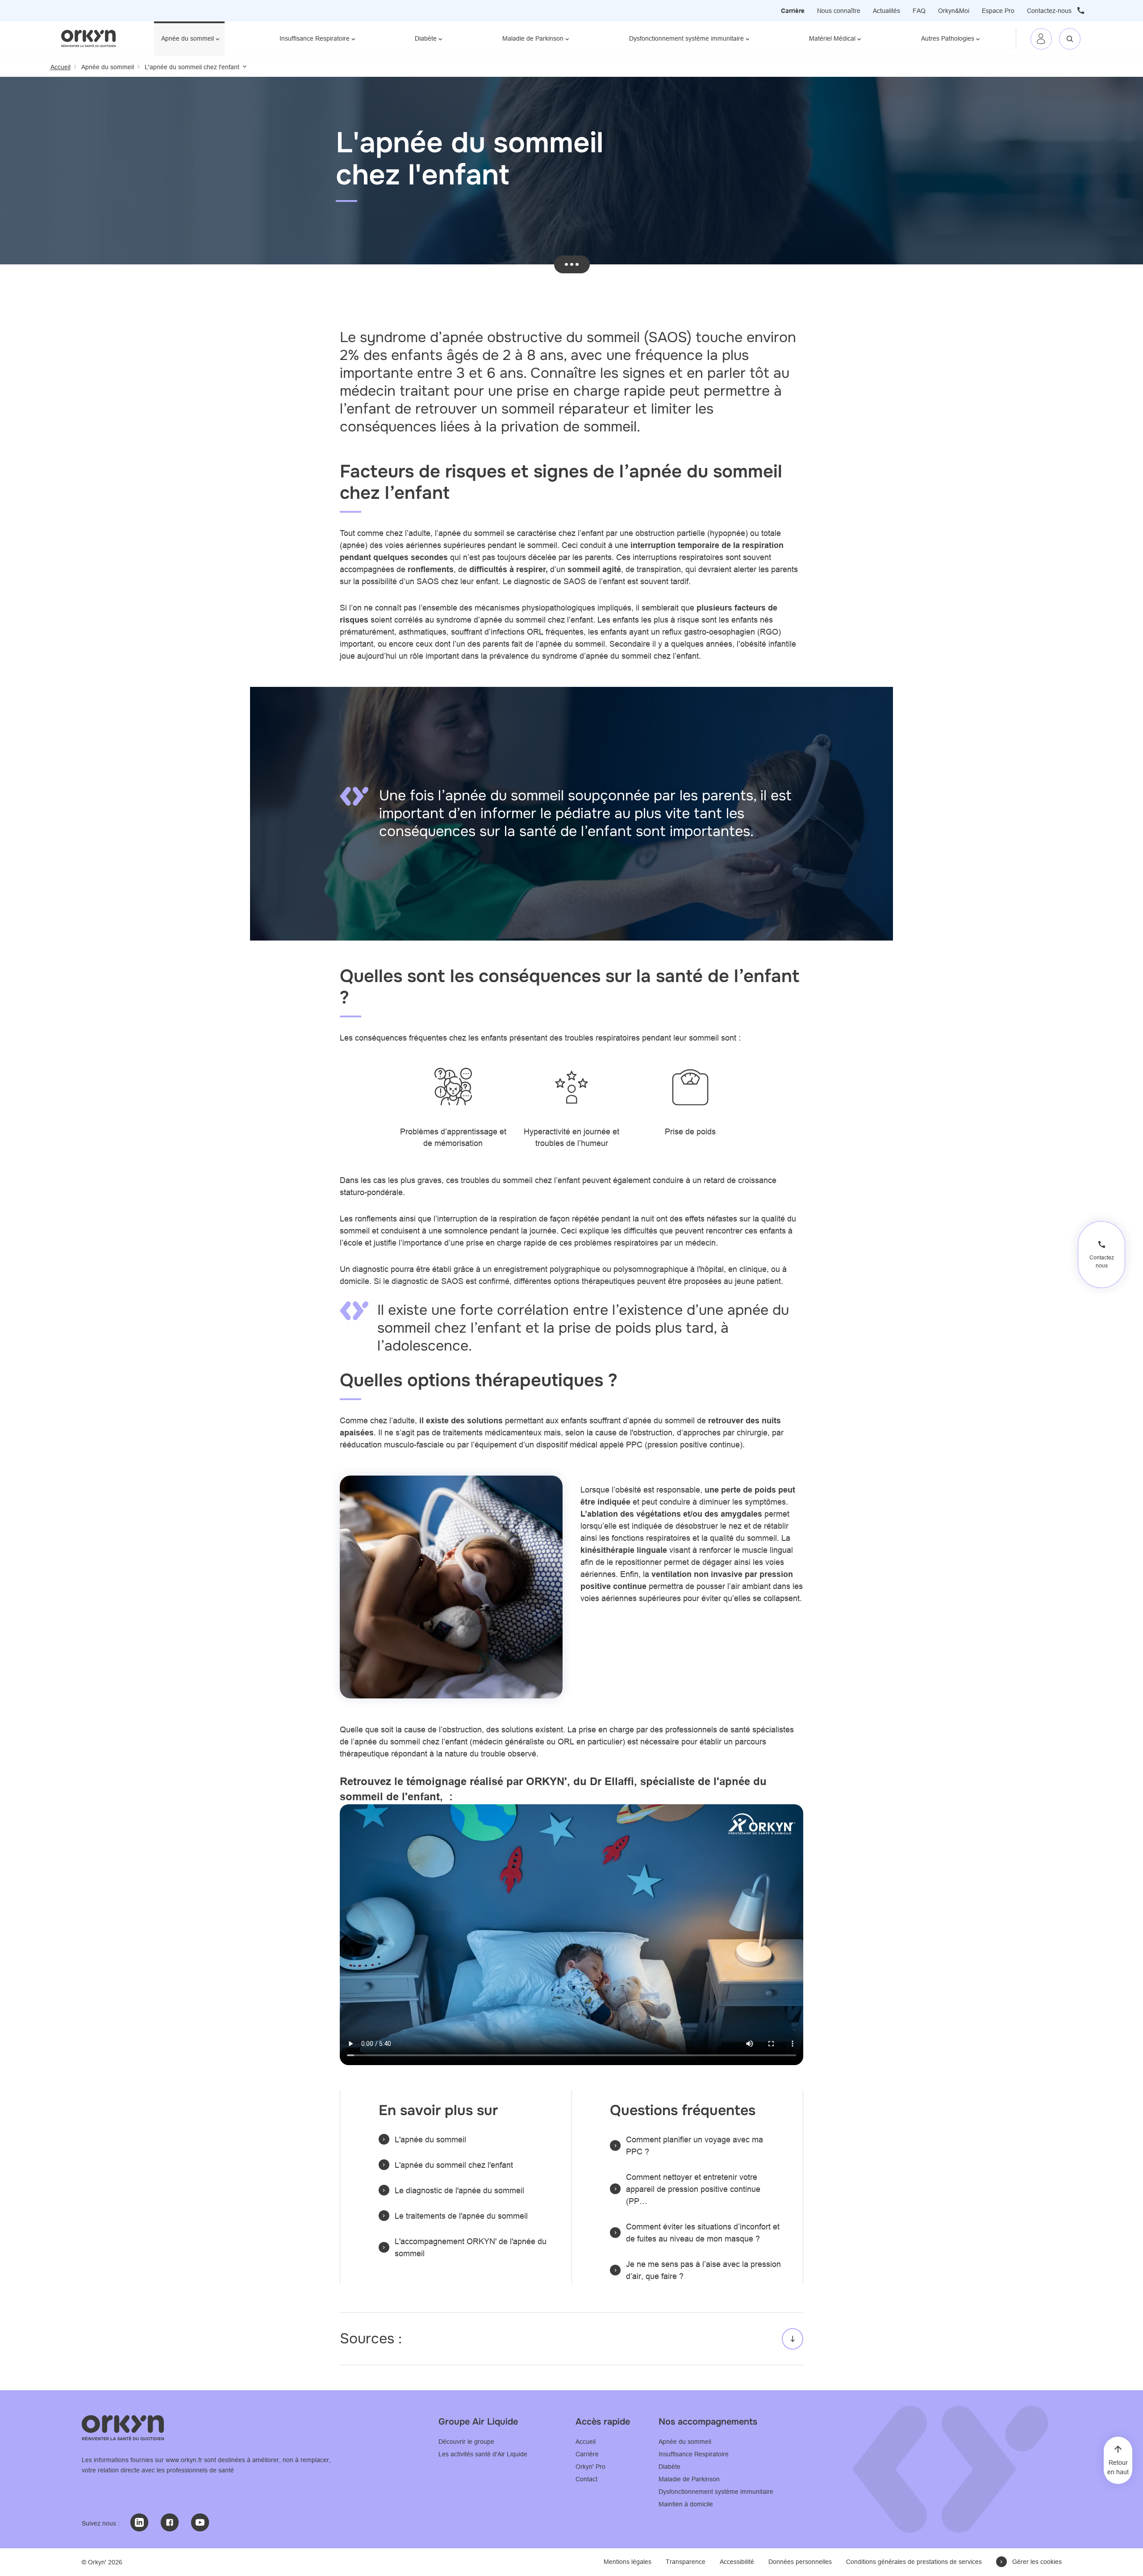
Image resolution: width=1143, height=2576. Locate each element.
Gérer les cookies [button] (1037, 2562)
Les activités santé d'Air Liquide (483, 2454)
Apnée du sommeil (188, 38)
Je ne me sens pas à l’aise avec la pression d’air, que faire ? (703, 2270)
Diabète (426, 38)
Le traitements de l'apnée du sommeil (461, 2216)
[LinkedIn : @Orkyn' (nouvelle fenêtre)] (139, 2522)
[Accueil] (89, 38)
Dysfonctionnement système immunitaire (686, 38)
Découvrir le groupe (466, 2442)
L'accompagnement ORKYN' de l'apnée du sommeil (471, 2247)
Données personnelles (800, 2562)
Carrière (793, 11)
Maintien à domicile (686, 2504)
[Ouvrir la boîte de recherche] (1070, 39)
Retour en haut (1118, 2467)
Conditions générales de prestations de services (914, 2562)
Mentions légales (628, 2562)
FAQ (919, 11)
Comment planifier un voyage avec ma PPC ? (695, 2145)
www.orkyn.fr (184, 2460)
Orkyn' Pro (590, 2467)
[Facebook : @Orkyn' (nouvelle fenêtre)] (170, 2522)
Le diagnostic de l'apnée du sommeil (459, 2190)
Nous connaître (839, 11)
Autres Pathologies (948, 38)
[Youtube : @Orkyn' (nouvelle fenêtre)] (200, 2522)
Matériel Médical (832, 38)
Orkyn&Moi (954, 11)
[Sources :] (571, 2339)
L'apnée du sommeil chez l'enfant (454, 2165)
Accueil (586, 2442)
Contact (586, 2479)
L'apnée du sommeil (430, 2139)
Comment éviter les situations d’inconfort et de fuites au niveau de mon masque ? (703, 2233)
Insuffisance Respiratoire (315, 38)
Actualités (886, 11)
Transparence (686, 2562)
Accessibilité (737, 2562)
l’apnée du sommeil (469, 533)
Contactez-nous (1049, 11)
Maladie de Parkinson (533, 38)
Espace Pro (998, 11)
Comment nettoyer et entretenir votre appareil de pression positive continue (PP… (693, 2189)
